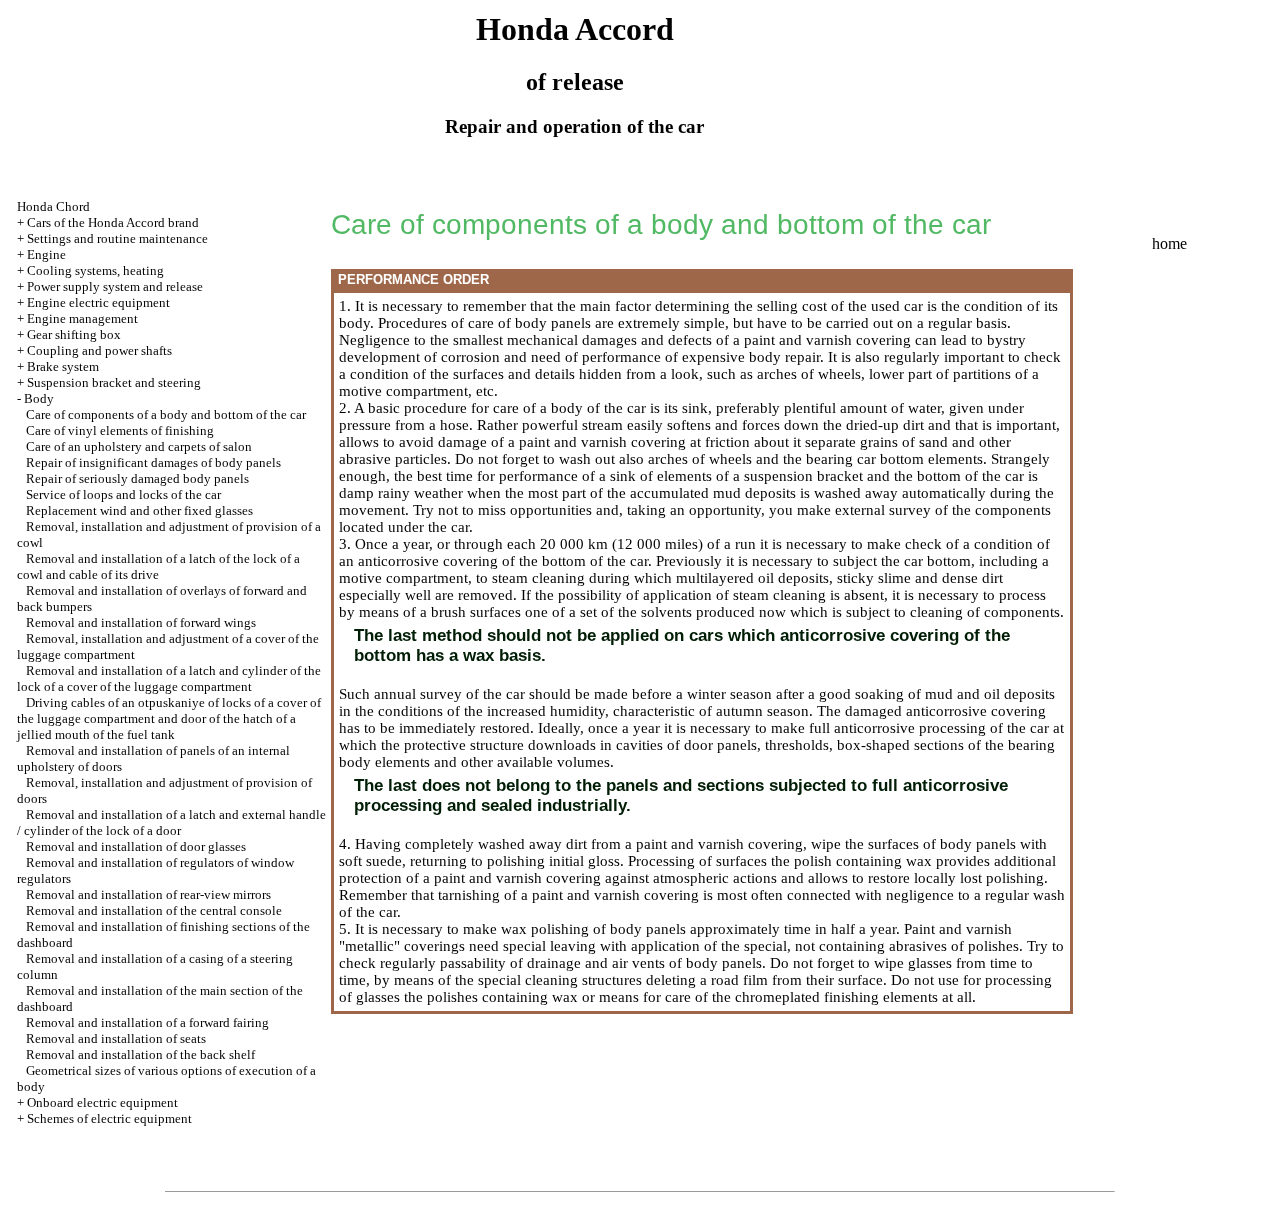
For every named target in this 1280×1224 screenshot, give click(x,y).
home (1169, 243)
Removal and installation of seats (116, 1038)
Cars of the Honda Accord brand (113, 222)
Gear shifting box (74, 334)
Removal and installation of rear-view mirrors (148, 894)
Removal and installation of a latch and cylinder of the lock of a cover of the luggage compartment (169, 678)
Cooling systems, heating (95, 270)
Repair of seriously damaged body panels (137, 478)
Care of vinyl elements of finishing (120, 430)
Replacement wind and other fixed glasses (139, 510)
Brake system (63, 366)
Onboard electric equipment (102, 1102)
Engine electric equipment (98, 302)
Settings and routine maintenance (117, 238)
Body (39, 398)
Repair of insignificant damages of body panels (153, 462)
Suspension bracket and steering (114, 382)
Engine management (82, 318)
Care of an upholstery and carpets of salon (139, 446)
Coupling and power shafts (99, 350)
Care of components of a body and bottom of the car (166, 414)
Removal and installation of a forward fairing (147, 1022)
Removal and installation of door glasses (136, 846)
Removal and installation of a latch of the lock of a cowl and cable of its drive (158, 566)
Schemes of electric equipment (109, 1118)
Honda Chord (53, 206)
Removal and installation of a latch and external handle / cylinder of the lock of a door (171, 822)
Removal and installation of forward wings (141, 622)
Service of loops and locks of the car (123, 494)
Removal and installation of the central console (154, 910)
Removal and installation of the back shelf (140, 1054)
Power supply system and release (115, 286)
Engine (46, 254)
